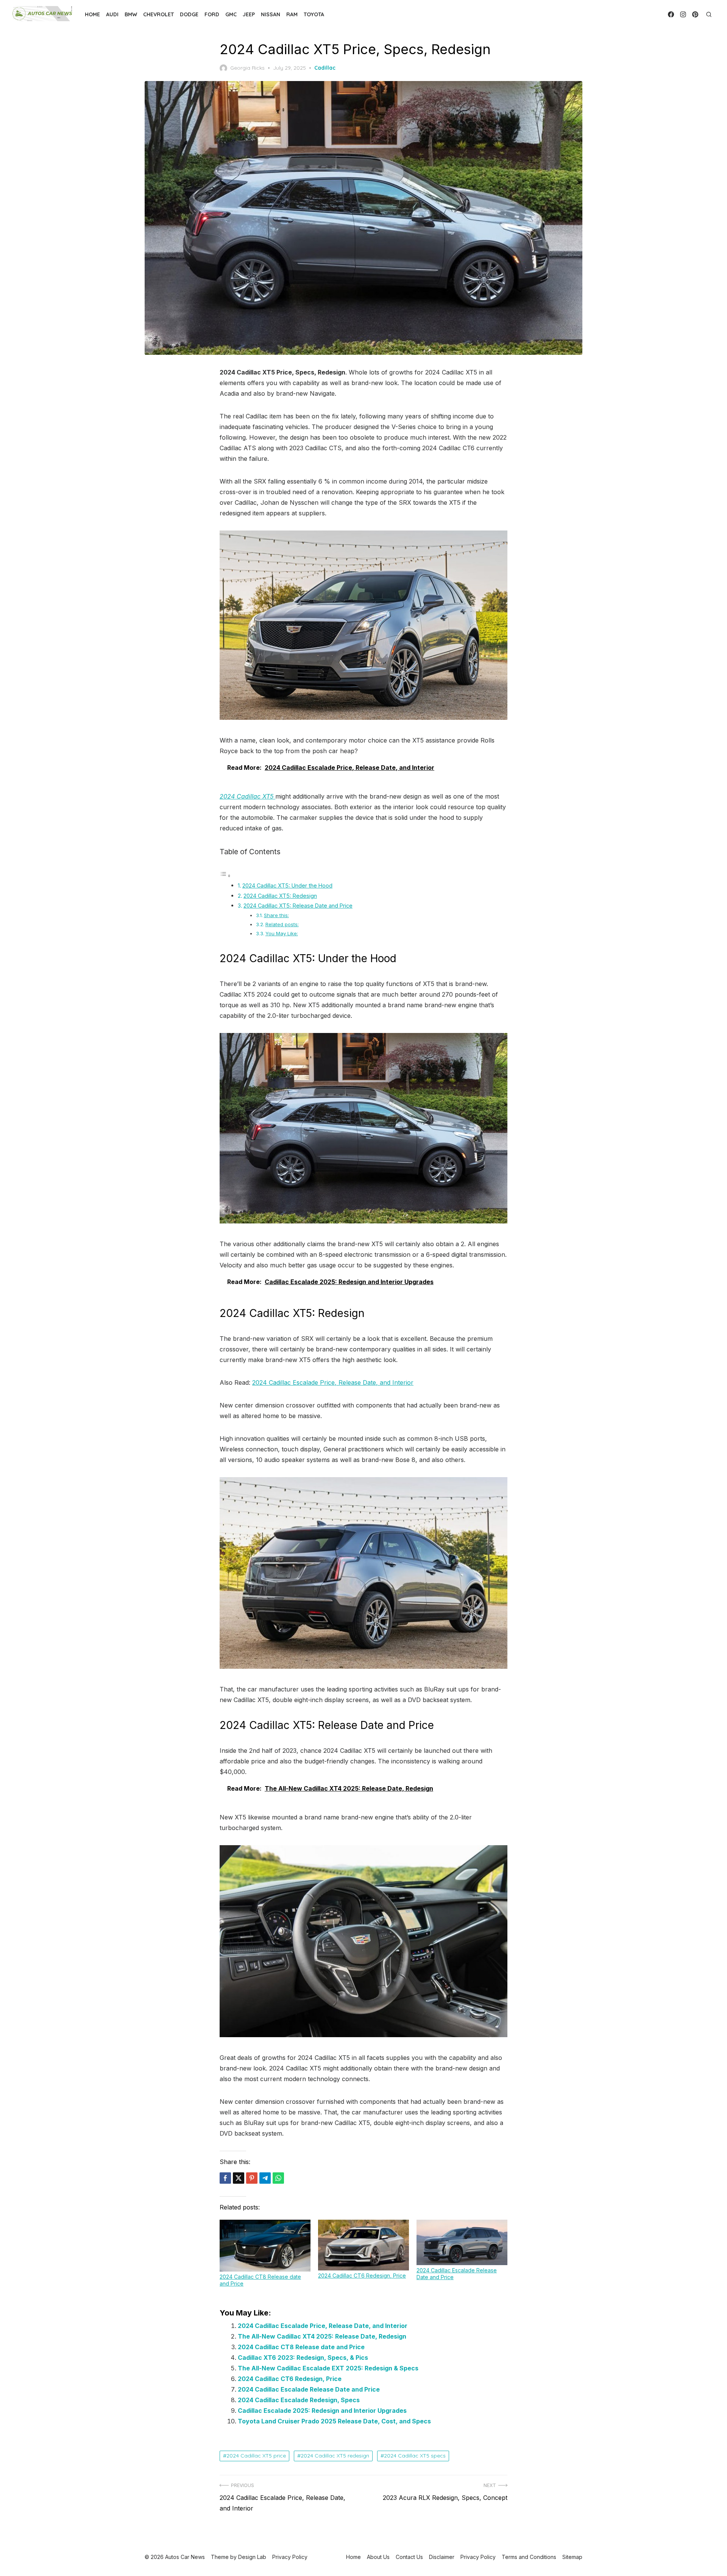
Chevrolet (158, 14)
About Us (378, 2557)
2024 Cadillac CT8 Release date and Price (301, 2347)
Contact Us (409, 2557)
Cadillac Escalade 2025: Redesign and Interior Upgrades (322, 2411)
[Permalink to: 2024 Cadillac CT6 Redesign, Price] (363, 2245)
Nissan (271, 14)
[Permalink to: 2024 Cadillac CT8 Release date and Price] (265, 2246)
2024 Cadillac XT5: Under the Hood (287, 885)
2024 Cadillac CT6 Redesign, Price (362, 2276)
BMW (131, 14)
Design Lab (252, 2557)
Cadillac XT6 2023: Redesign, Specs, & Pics (303, 2358)
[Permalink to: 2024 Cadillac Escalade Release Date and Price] (462, 2242)
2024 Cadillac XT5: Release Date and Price (298, 906)
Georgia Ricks (247, 68)
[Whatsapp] (278, 2178)
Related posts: (282, 924)
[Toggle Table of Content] (225, 875)
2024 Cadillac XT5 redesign (335, 2456)
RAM (292, 14)
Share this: (276, 915)
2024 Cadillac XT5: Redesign (280, 896)
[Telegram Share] (265, 2178)
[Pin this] (252, 2178)
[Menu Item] (671, 14)
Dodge (189, 14)
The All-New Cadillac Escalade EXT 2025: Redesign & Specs (328, 2368)
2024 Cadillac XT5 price (256, 2456)
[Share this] (225, 2178)
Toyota (314, 14)
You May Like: (282, 933)
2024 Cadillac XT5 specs (415, 2456)
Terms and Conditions (529, 2557)
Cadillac (325, 68)
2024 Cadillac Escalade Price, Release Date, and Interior (333, 1382)
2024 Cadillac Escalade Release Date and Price (309, 2389)
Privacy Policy (478, 2557)
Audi (112, 14)
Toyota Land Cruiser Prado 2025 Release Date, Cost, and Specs (334, 2421)
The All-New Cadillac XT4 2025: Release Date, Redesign (322, 2336)
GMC (231, 14)
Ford (212, 14)
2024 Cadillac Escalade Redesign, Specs (299, 2400)
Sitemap (572, 2557)
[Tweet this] (239, 2178)
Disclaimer (442, 2557)
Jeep (249, 14)
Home (92, 14)
